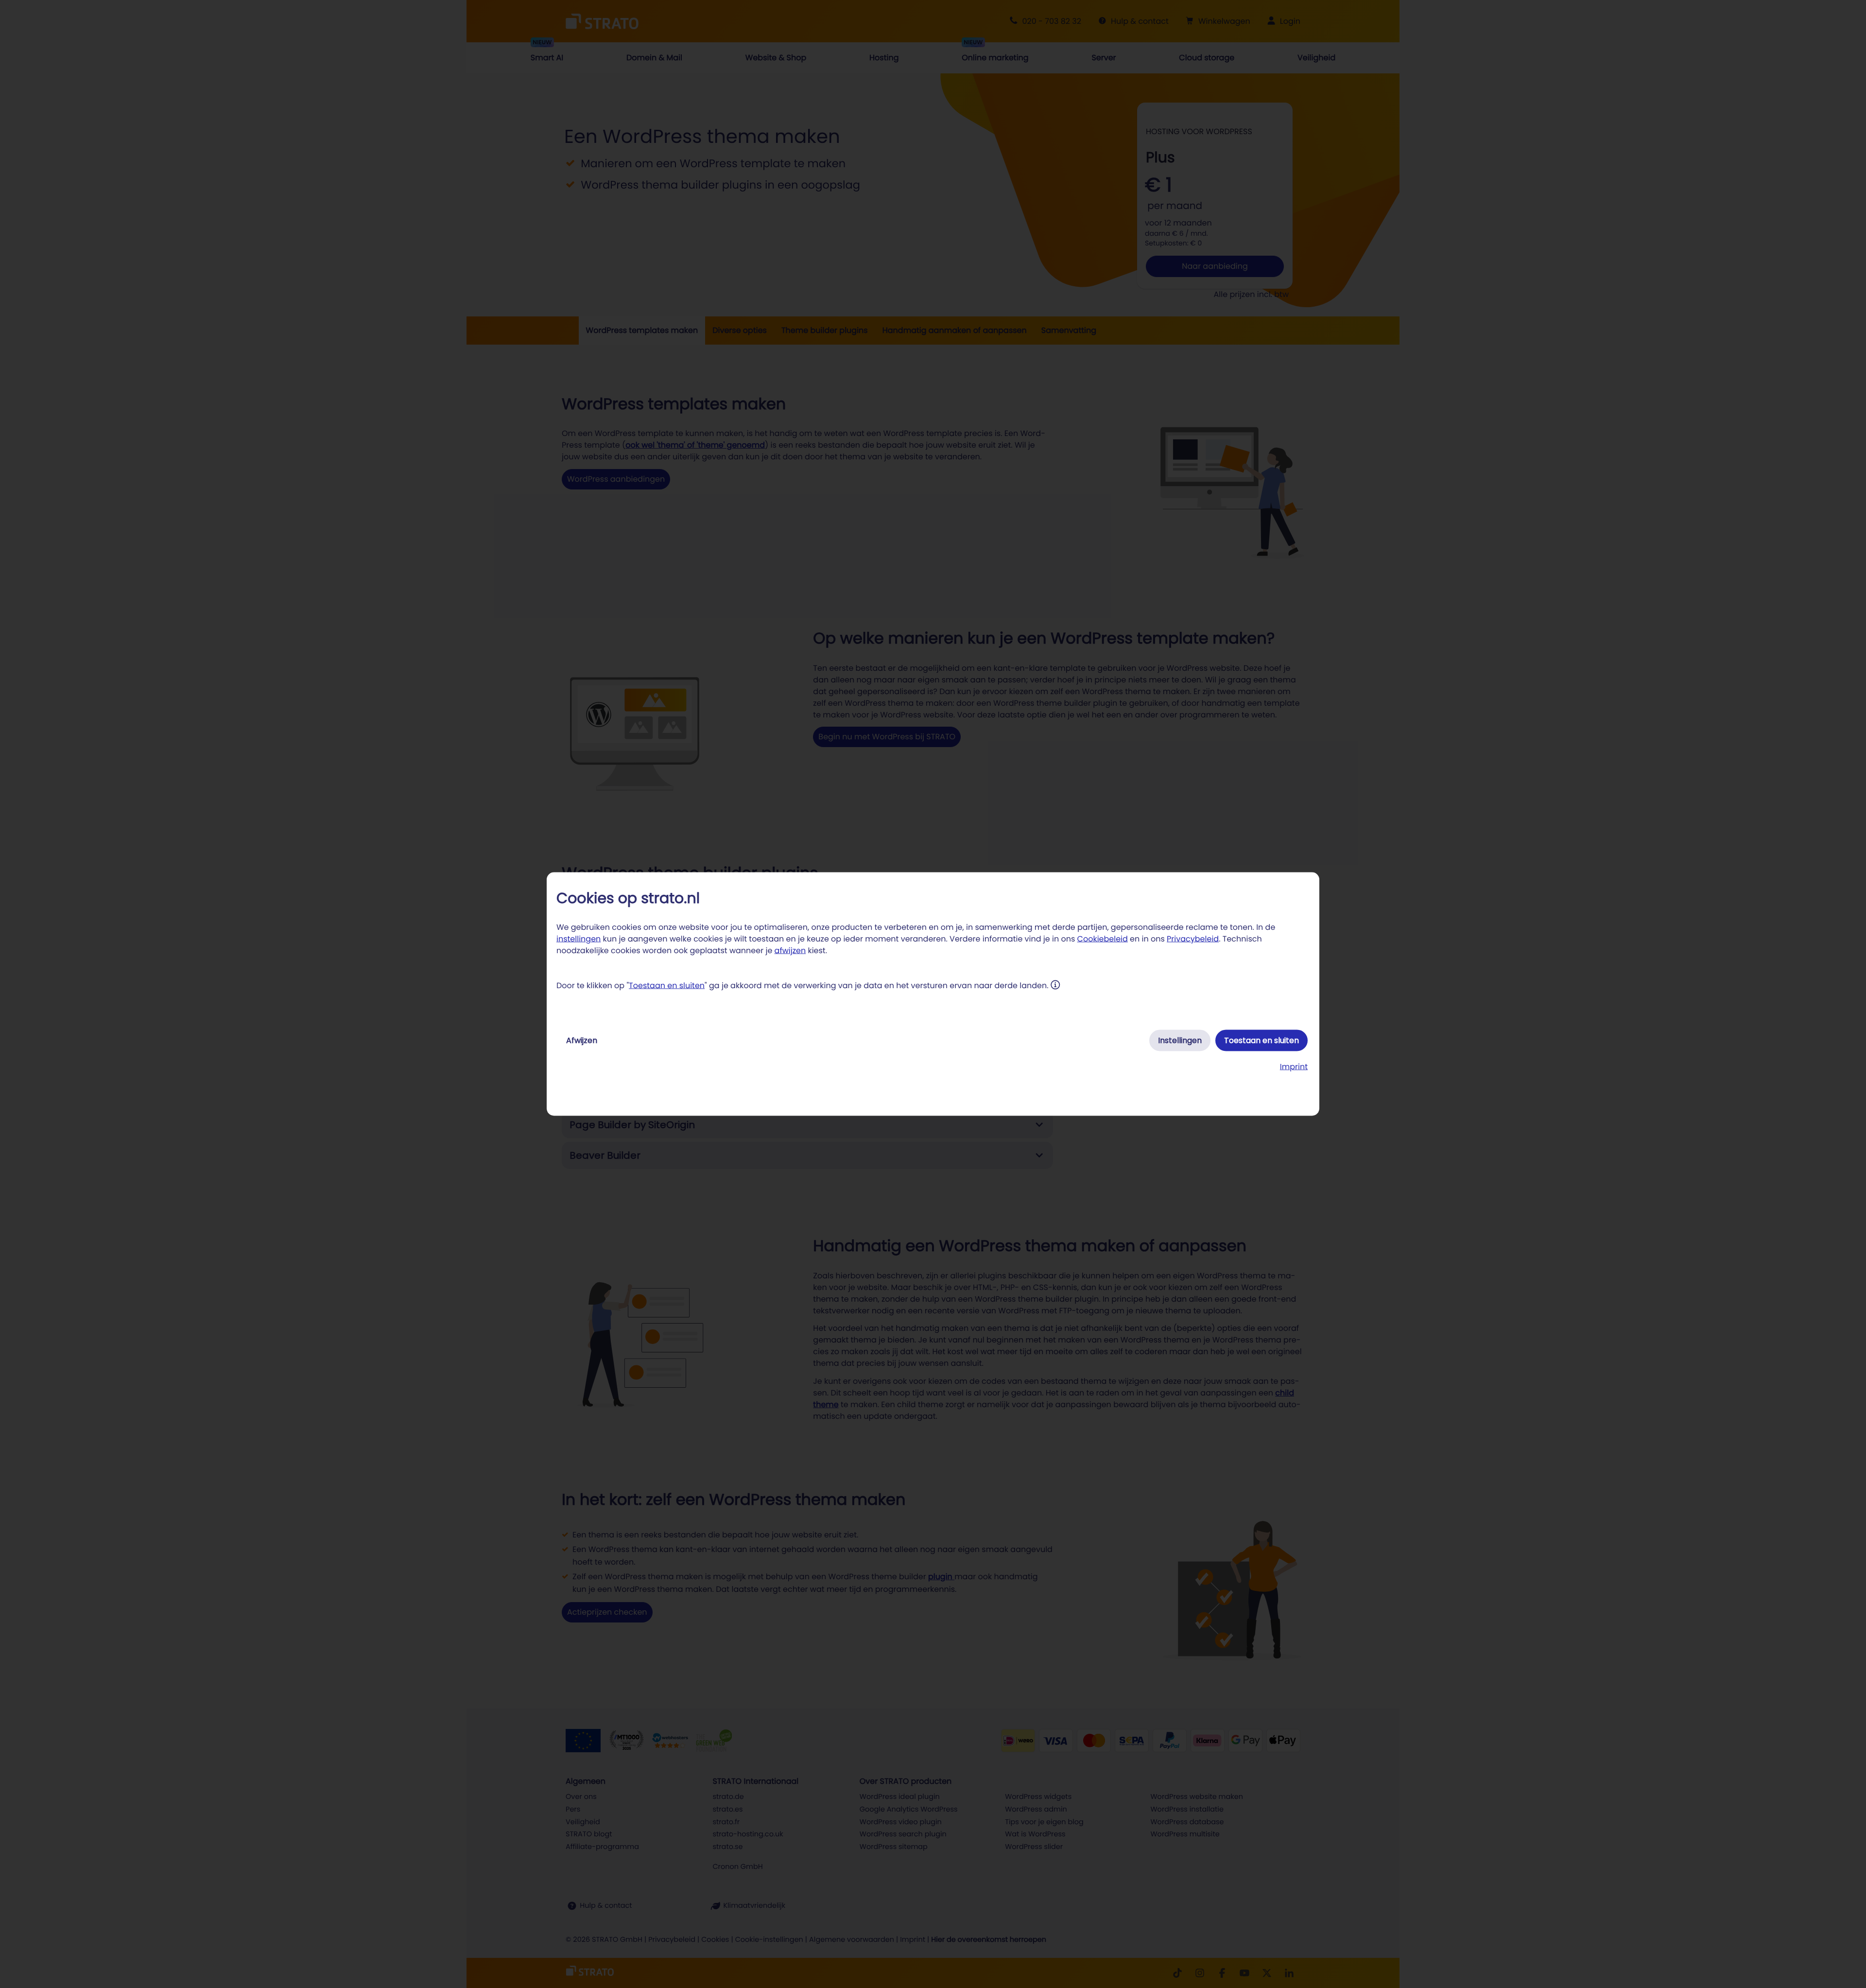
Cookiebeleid (1103, 939)
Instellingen (1180, 1040)
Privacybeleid (1193, 939)
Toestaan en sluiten (667, 985)
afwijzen (790, 950)
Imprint (1294, 1067)
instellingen (579, 939)
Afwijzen (582, 1040)
